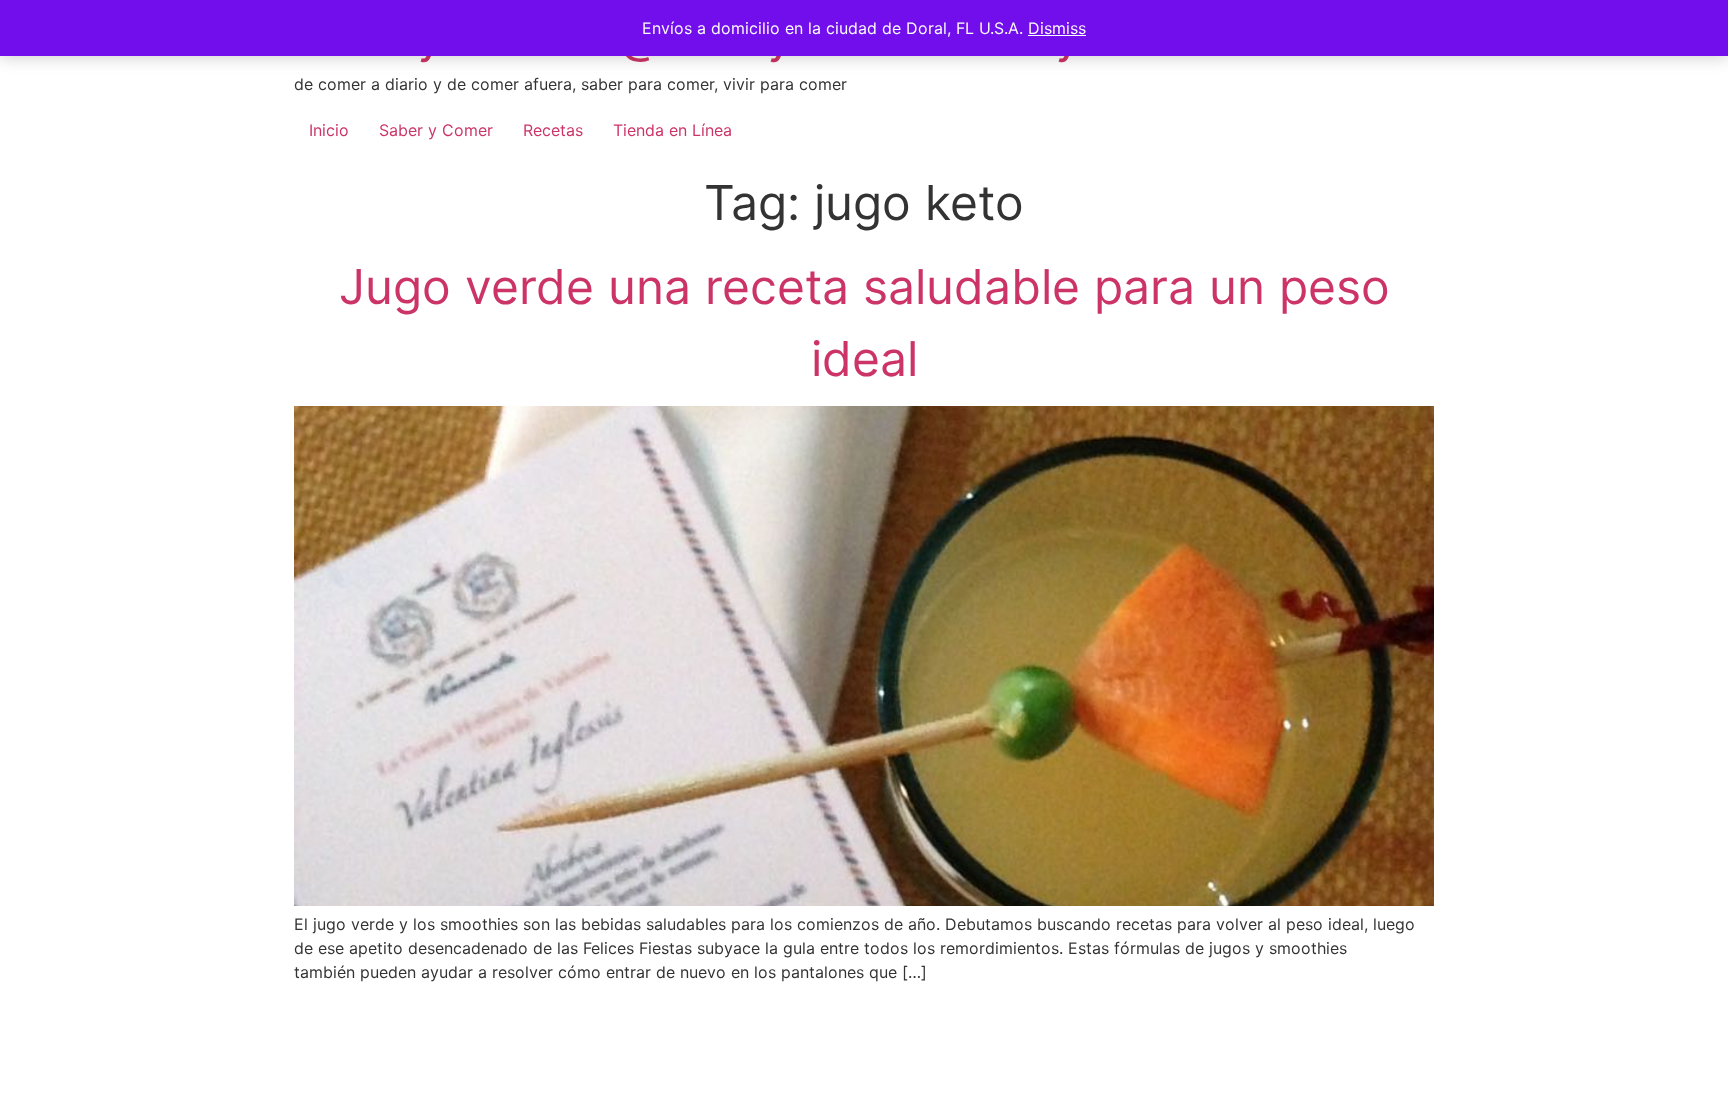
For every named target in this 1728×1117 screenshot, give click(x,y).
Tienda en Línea (672, 130)
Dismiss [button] (1057, 28)
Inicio (329, 130)
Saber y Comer (436, 130)
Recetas (553, 130)
